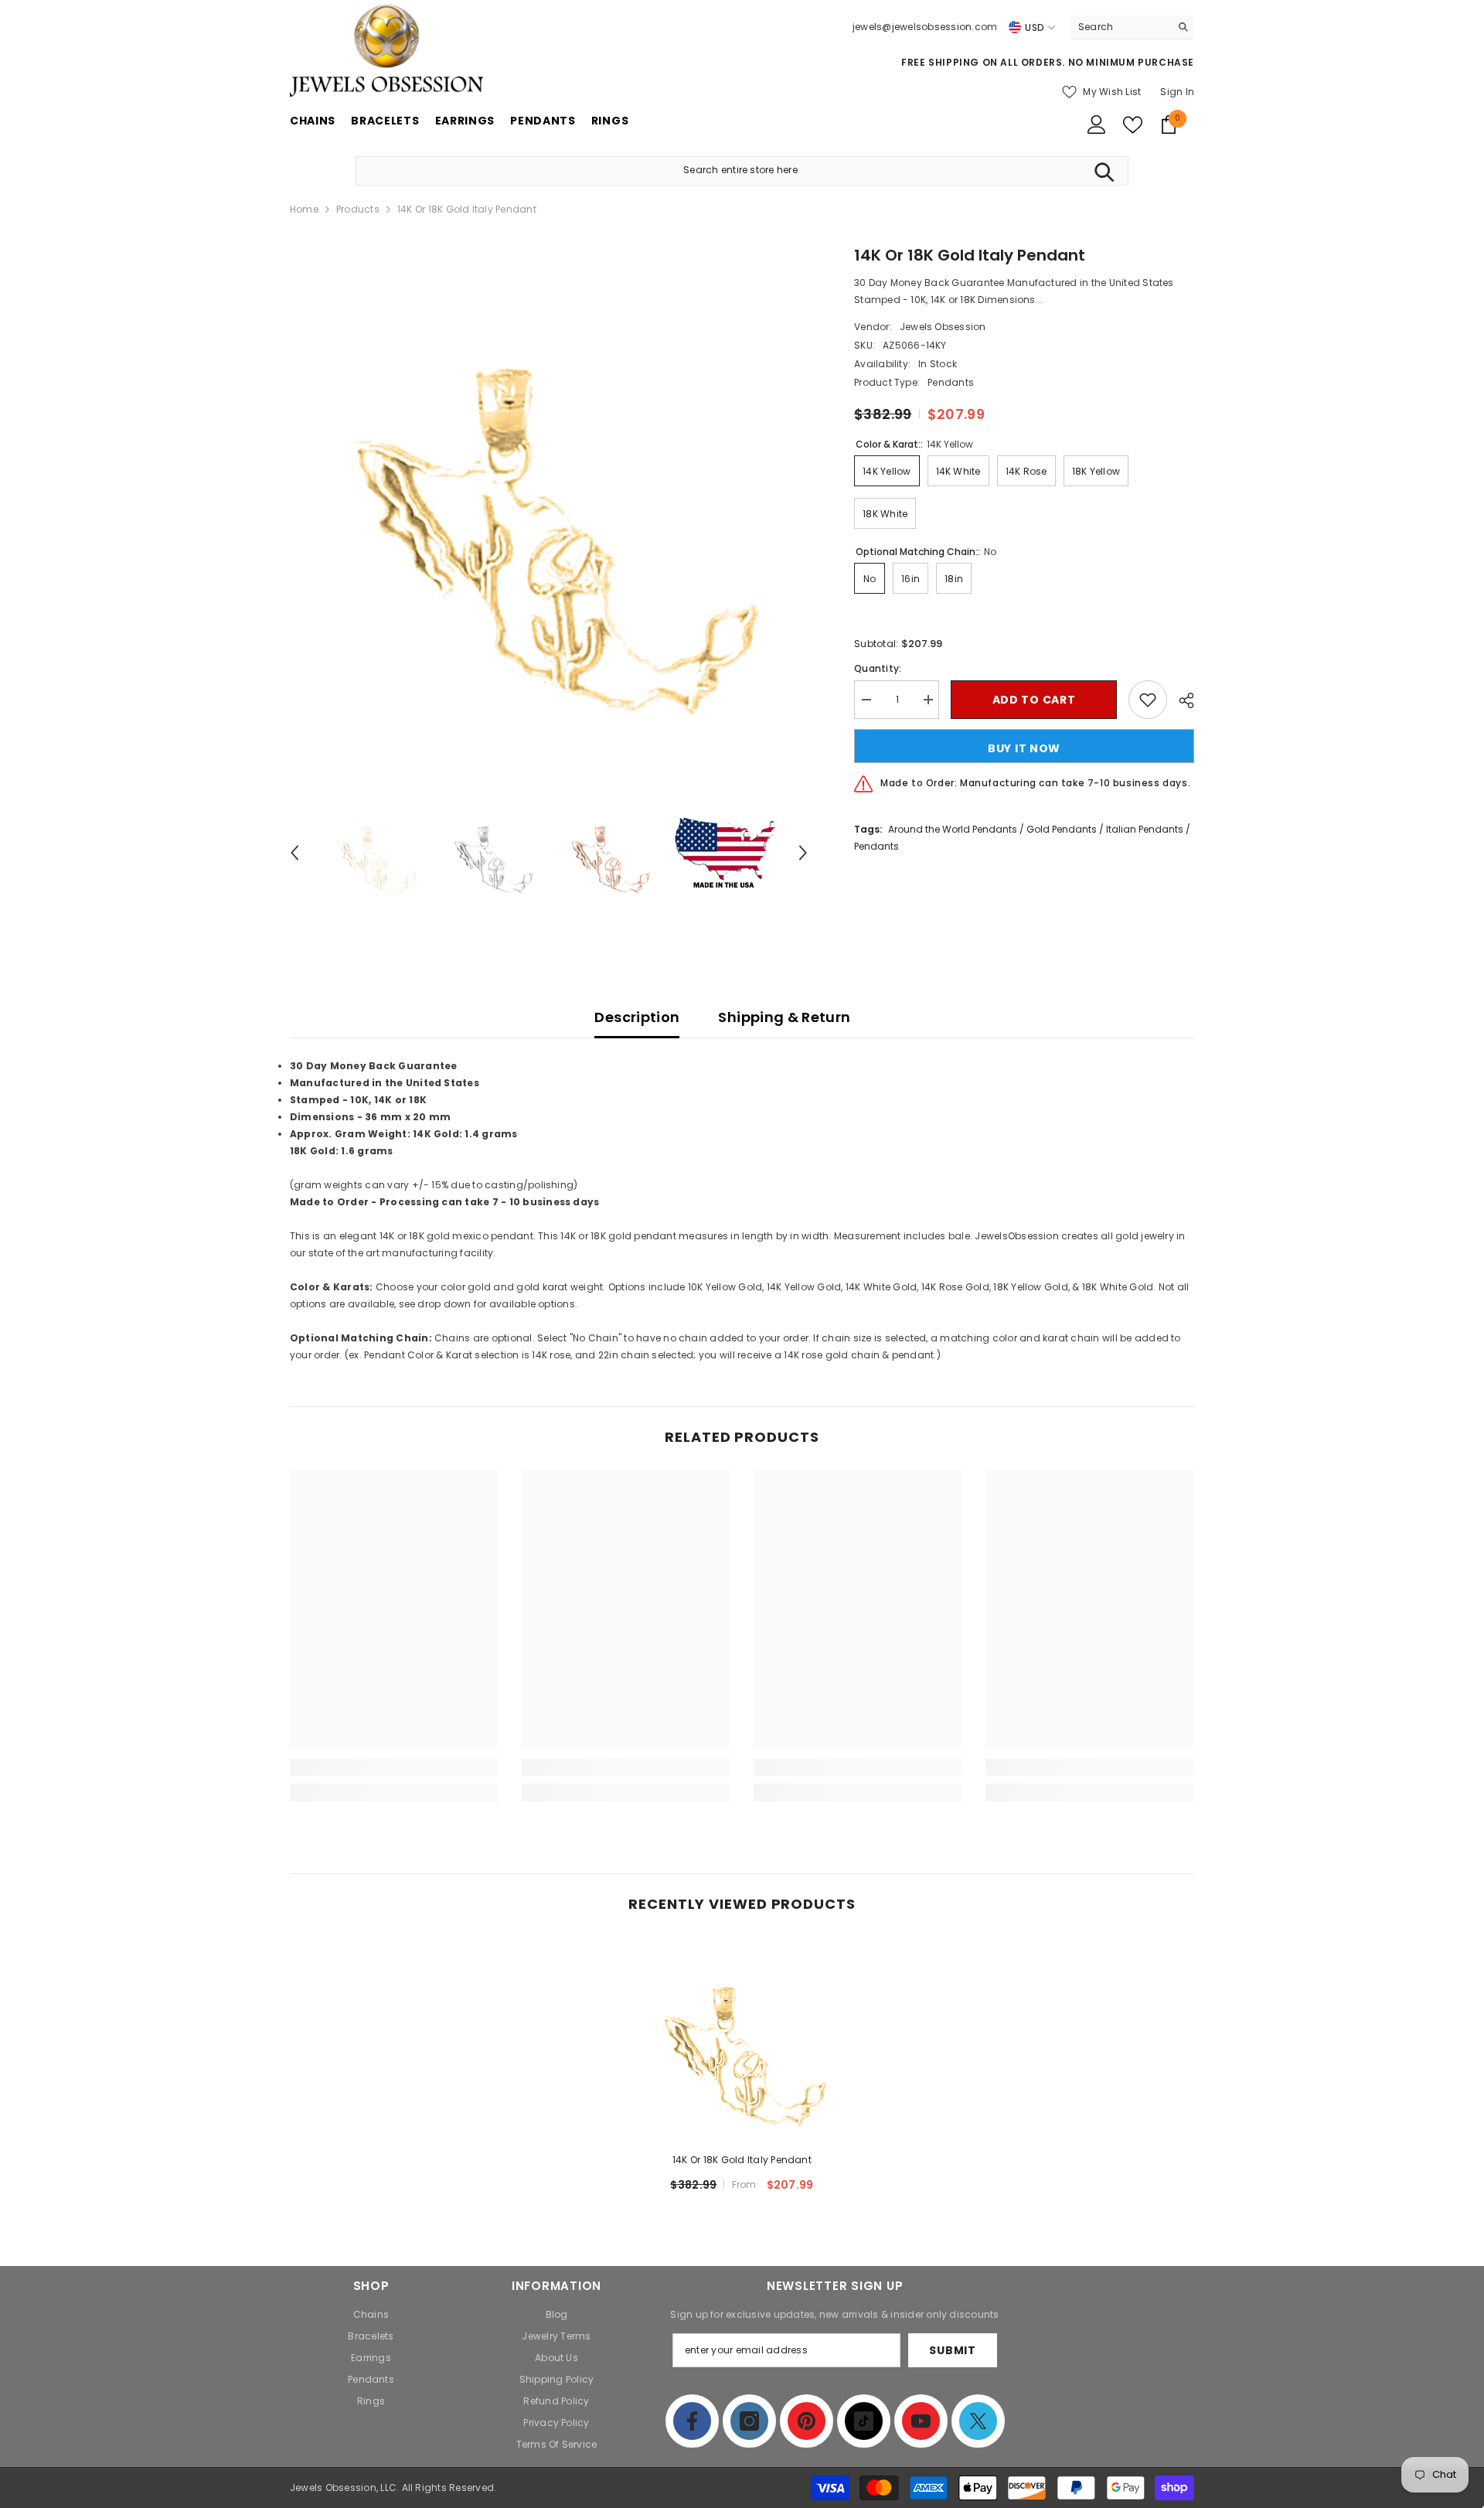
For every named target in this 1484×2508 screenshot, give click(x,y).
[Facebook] (692, 2421)
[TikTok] (864, 2421)
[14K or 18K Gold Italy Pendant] (742, 2041)
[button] (294, 853)
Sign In (1177, 92)
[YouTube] (921, 2421)
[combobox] (1120, 27)
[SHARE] (1181, 700)
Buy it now (1024, 748)
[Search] (1132, 27)
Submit (952, 2350)
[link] (394, 1767)
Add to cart (1034, 700)
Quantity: (878, 668)
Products (358, 209)
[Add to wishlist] (1148, 700)
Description (637, 1017)
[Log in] (1097, 124)
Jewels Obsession (943, 327)
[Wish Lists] (1133, 125)
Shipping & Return (784, 1017)
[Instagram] (749, 2421)
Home (304, 209)
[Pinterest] (807, 2421)
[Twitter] (978, 2421)
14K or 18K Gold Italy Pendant (742, 2160)
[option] (549, 503)
